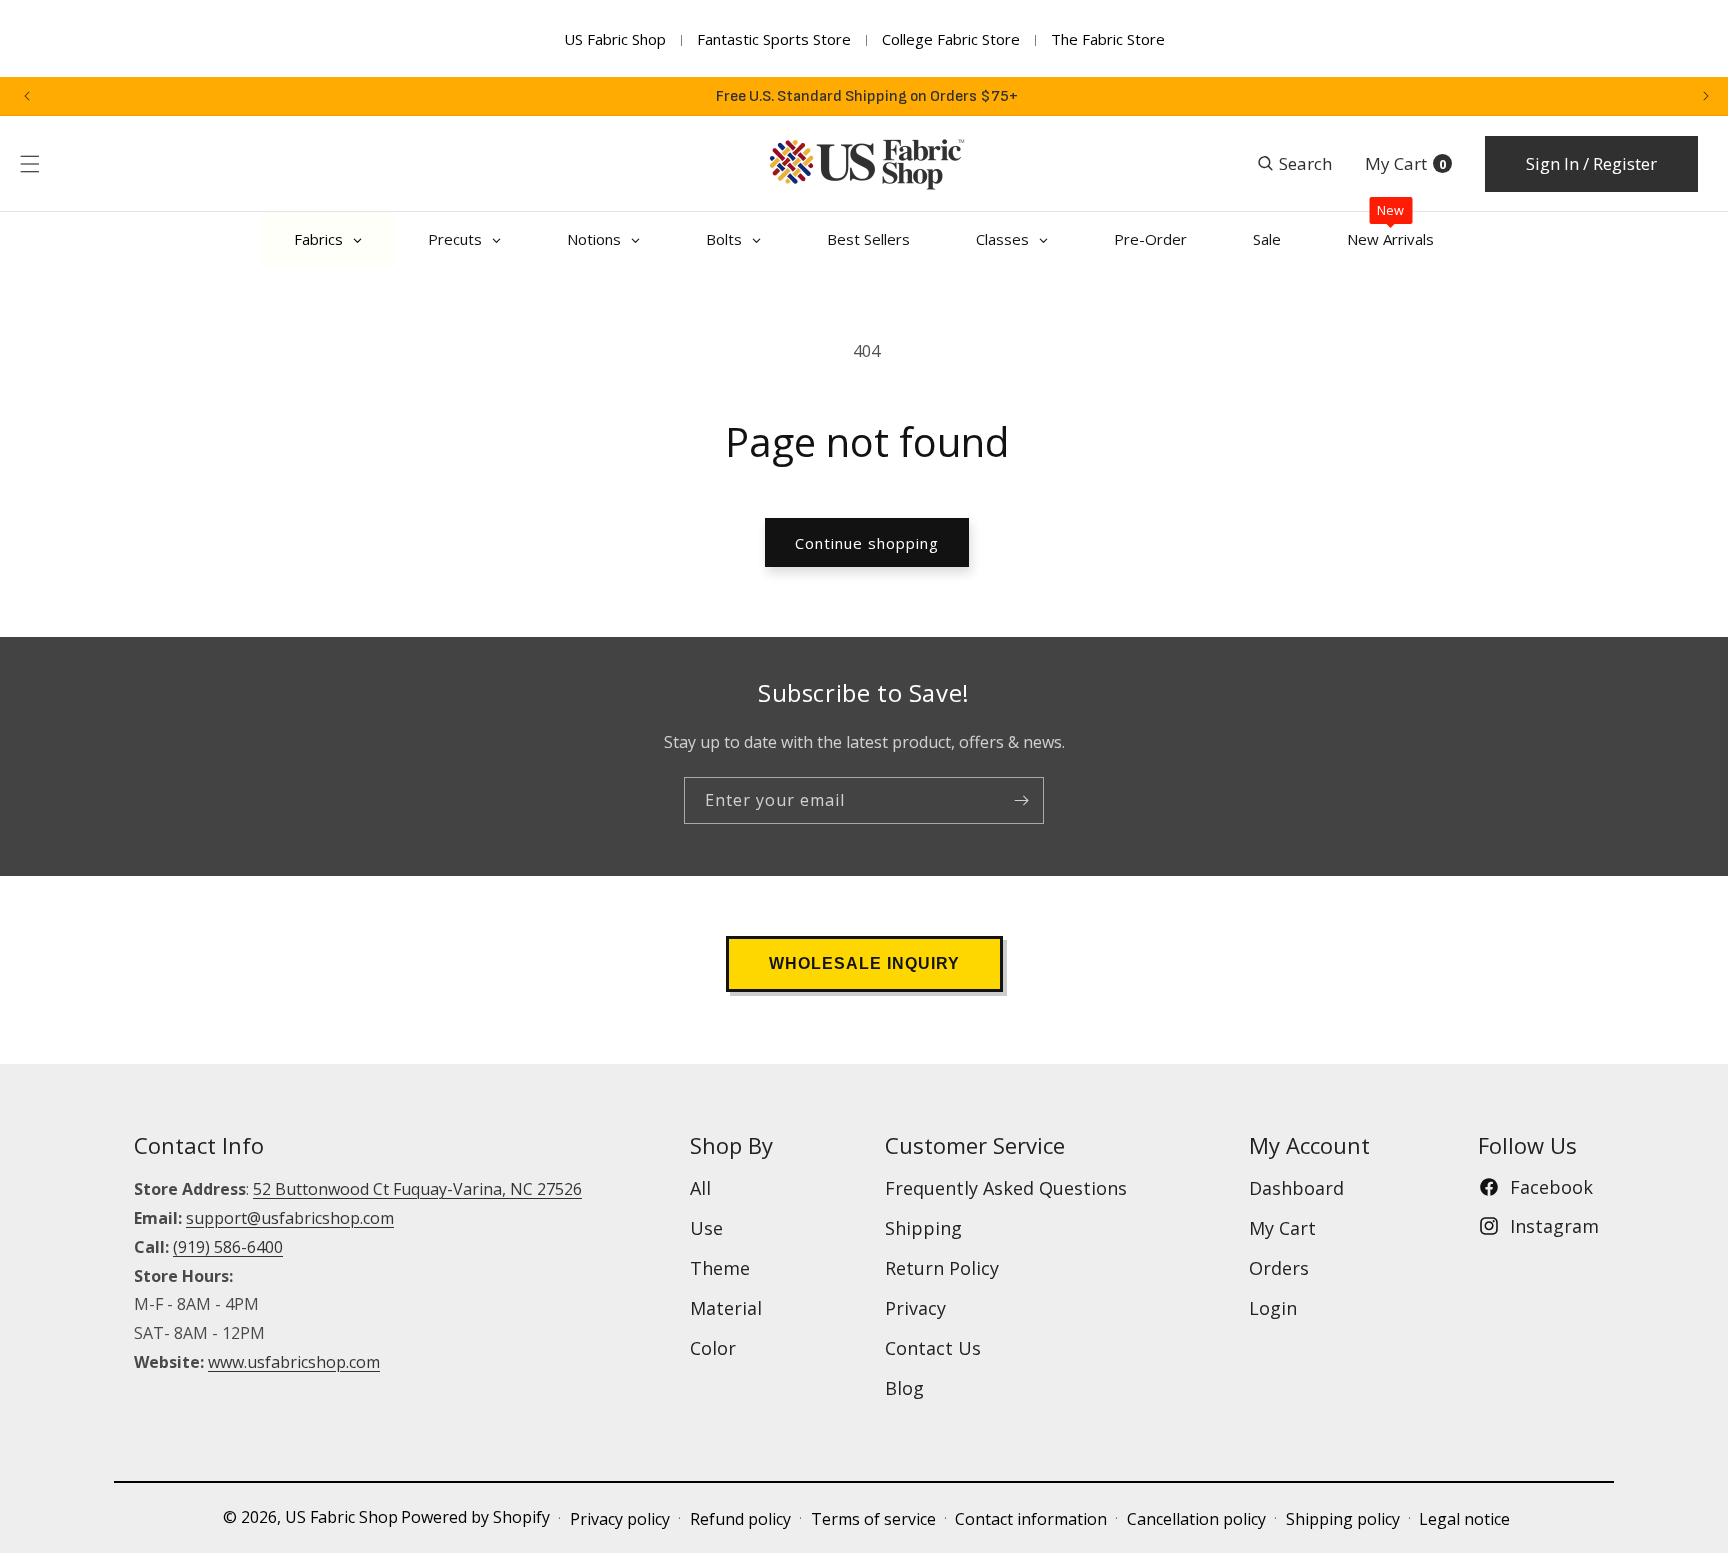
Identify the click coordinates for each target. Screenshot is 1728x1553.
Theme (720, 1268)
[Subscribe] (1021, 800)
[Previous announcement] (27, 96)
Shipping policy (1343, 1519)
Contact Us (933, 1348)
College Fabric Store (951, 39)
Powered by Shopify (475, 1517)
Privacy (915, 1308)
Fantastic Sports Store (774, 39)
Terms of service (873, 1519)
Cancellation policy (1196, 1519)
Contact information (1031, 1519)
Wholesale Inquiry (864, 963)
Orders (1279, 1268)
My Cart (1282, 1228)
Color (713, 1348)
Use (706, 1228)
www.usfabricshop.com (294, 1362)
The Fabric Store (1108, 39)
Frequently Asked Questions (1006, 1188)
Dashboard (1296, 1188)
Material (726, 1308)
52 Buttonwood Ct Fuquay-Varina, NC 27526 (417, 1189)
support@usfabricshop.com (290, 1218)
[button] (30, 164)
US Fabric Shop (615, 39)
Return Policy (942, 1268)
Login (1273, 1308)
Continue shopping (867, 543)
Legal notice (1464, 1519)
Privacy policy (620, 1519)
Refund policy (740, 1519)
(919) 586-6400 (228, 1247)
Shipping (923, 1228)
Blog (904, 1388)
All (700, 1188)
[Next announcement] (1706, 96)
